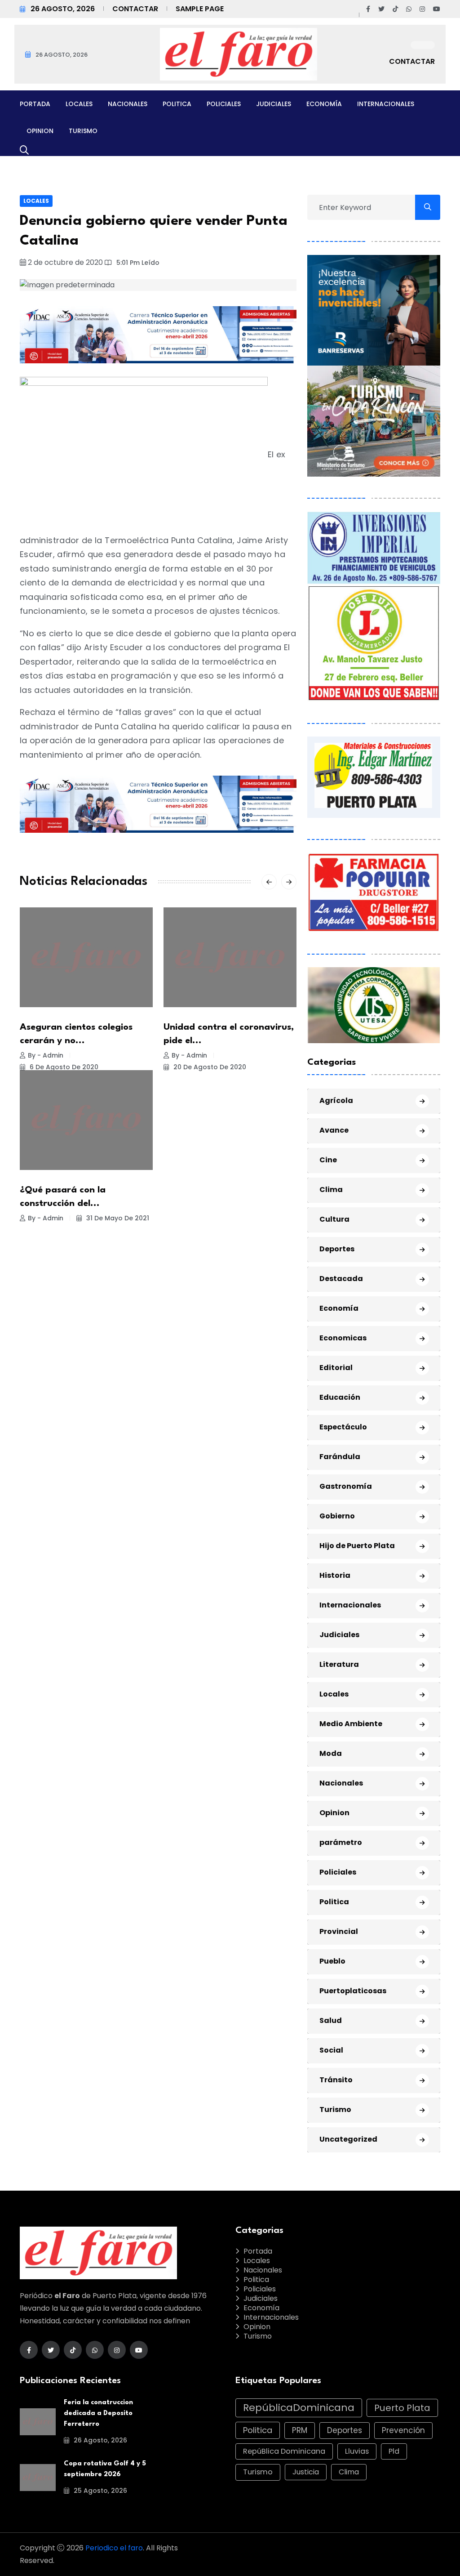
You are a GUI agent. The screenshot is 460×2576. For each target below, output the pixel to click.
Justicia (306, 2472)
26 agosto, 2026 (100, 2440)
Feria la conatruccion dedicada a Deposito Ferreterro (98, 2413)
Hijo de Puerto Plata (357, 1546)
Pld (394, 2451)
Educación (340, 1397)
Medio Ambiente (351, 1724)
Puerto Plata (402, 2408)
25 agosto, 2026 (100, 2491)
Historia (335, 1575)
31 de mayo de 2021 (117, 1218)
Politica (177, 104)
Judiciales (274, 104)
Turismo (83, 131)
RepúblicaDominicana (299, 2408)
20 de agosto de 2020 (209, 1067)
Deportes (337, 1249)
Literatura (339, 1664)
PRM (300, 2430)
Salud (331, 2020)
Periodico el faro (114, 2548)
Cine (328, 1160)
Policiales (224, 104)
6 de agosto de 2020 (63, 1067)
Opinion (40, 131)
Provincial (339, 1931)
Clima (331, 1190)
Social (331, 2050)
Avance (334, 1130)
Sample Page (200, 9)
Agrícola (336, 1100)
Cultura (334, 1219)
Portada (35, 104)
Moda (331, 1753)
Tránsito (336, 2080)
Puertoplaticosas (353, 1991)
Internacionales (386, 104)
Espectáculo (343, 1427)
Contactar (135, 9)
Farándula (340, 1457)
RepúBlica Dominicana (284, 2451)
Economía (324, 104)
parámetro (341, 1842)
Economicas (343, 1338)
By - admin (46, 1055)
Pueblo (332, 1961)
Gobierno (337, 1516)
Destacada (341, 1279)
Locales (79, 104)
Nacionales (128, 104)
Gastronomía (346, 1486)
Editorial (336, 1368)
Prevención (403, 2430)
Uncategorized (348, 2139)
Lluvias (357, 2451)
